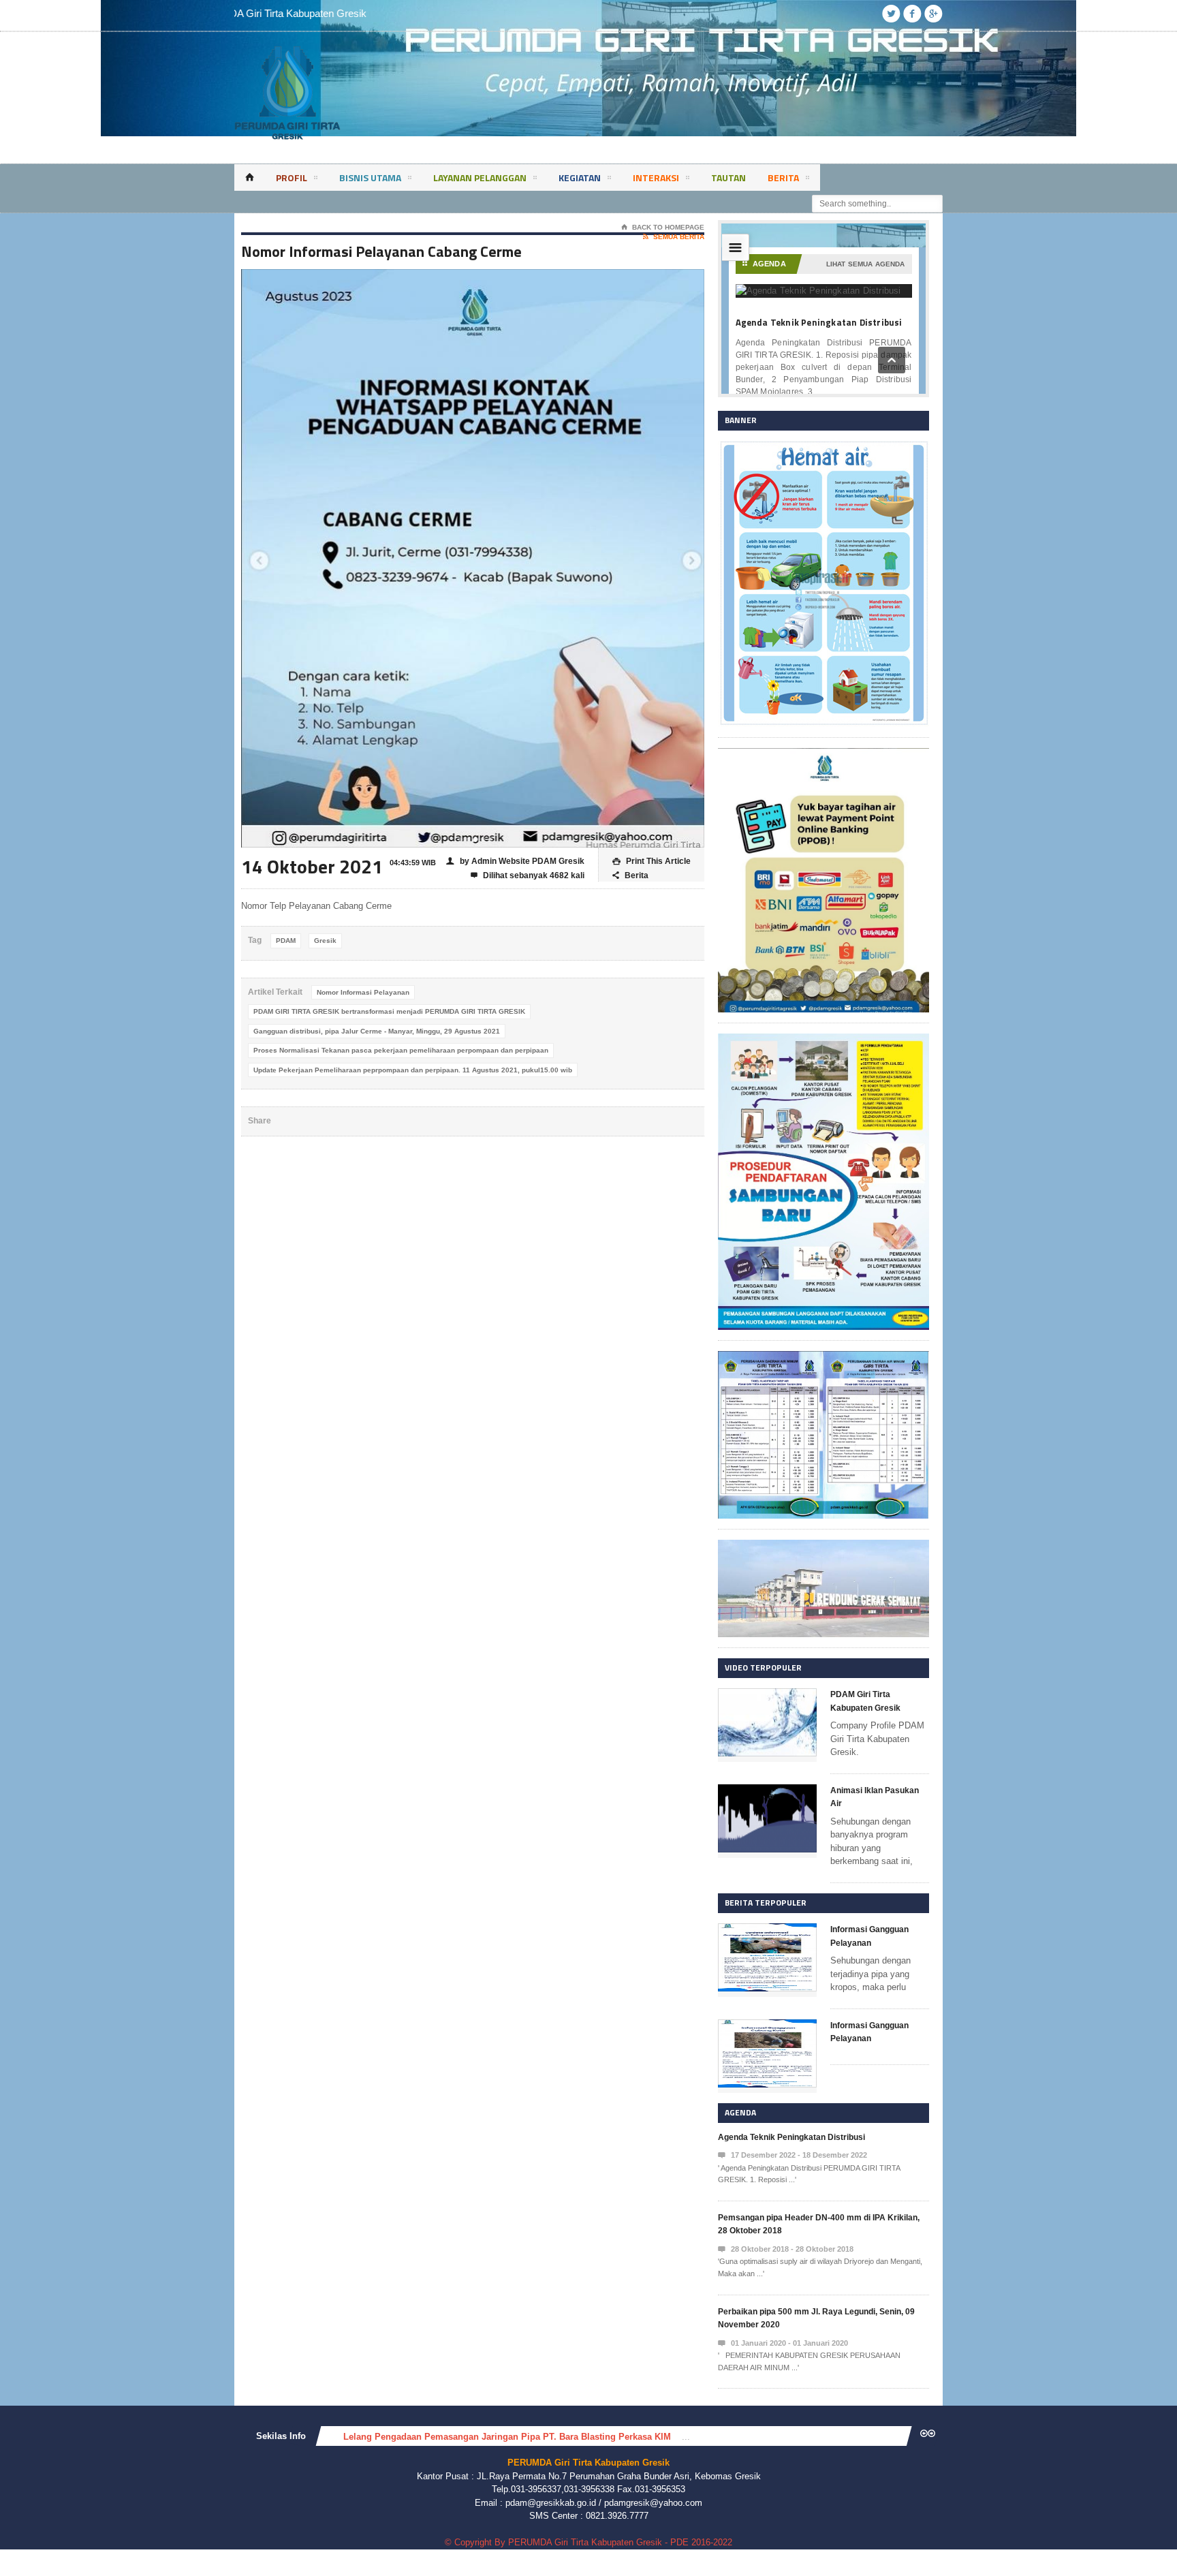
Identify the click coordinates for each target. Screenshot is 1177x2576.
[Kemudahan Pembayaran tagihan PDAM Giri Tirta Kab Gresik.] (823, 755)
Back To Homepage (663, 227)
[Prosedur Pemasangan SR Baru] (823, 1040)
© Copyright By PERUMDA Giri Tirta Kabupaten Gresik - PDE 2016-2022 (588, 2542)
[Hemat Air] (823, 447)
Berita (783, 177)
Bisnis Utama (370, 177)
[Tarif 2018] (823, 1357)
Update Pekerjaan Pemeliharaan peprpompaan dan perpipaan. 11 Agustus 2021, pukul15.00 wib (413, 1070)
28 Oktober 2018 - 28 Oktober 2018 (786, 2249)
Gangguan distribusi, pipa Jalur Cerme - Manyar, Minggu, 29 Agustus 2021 (377, 1031)
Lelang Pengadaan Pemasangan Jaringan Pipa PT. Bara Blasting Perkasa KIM (507, 2437)
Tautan (728, 177)
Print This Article (652, 861)
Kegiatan (580, 177)
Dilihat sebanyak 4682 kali (528, 875)
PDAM (286, 941)
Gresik (325, 941)
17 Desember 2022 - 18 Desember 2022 (792, 2155)
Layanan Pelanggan (480, 177)
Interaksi (656, 177)
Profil (292, 177)
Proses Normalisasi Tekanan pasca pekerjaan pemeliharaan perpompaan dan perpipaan (401, 1050)
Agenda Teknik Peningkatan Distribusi (791, 2137)
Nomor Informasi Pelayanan (363, 992)
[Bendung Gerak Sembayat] (823, 1546)
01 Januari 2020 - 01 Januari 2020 (783, 2343)
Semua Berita (674, 237)
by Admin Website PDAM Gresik (515, 861)
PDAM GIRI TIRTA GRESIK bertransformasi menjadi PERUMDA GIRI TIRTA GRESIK (389, 1011)
